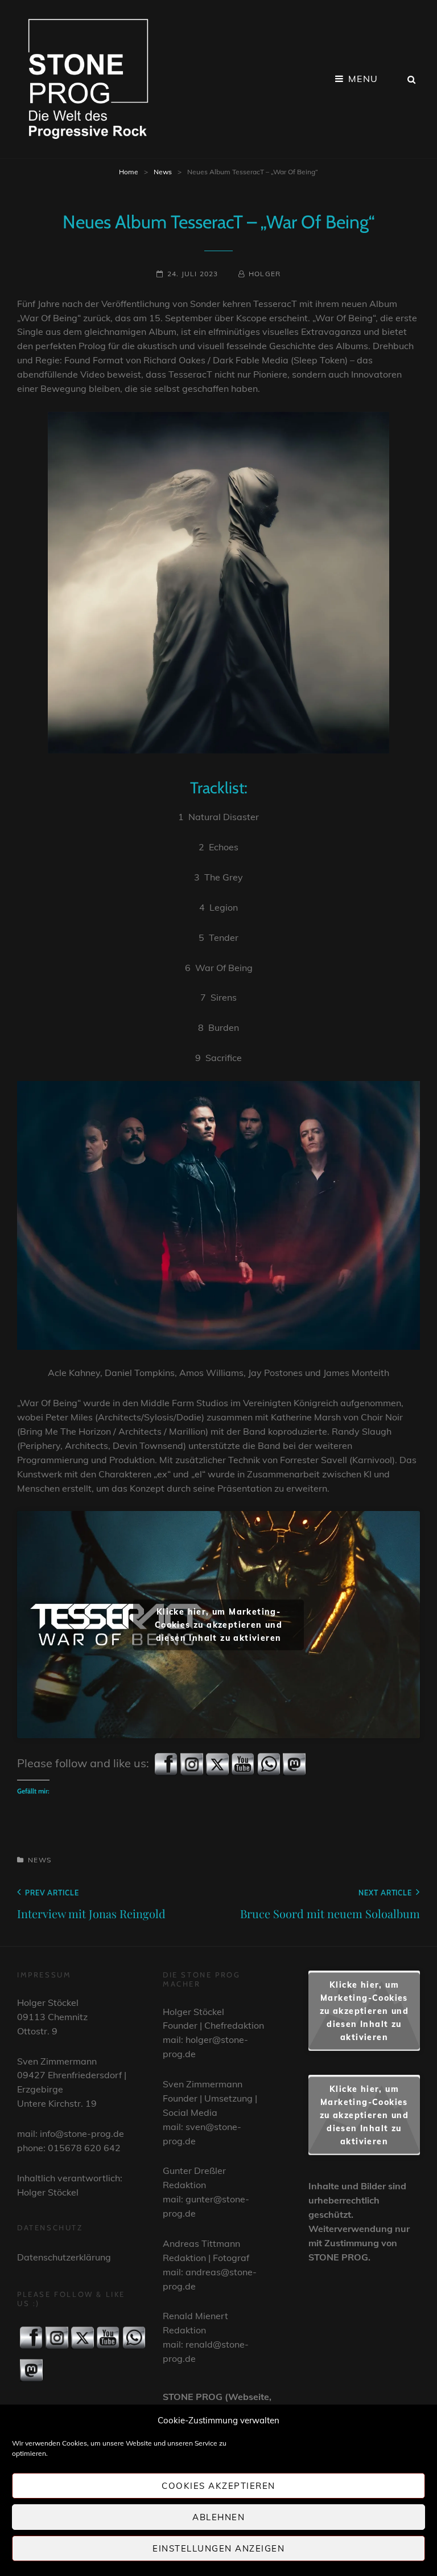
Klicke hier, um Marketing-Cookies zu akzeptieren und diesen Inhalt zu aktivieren (218, 1624)
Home (129, 172)
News (163, 172)
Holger (265, 274)
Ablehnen (218, 2517)
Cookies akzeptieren (218, 2486)
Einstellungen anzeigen (218, 2548)
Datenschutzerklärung (64, 2257)
